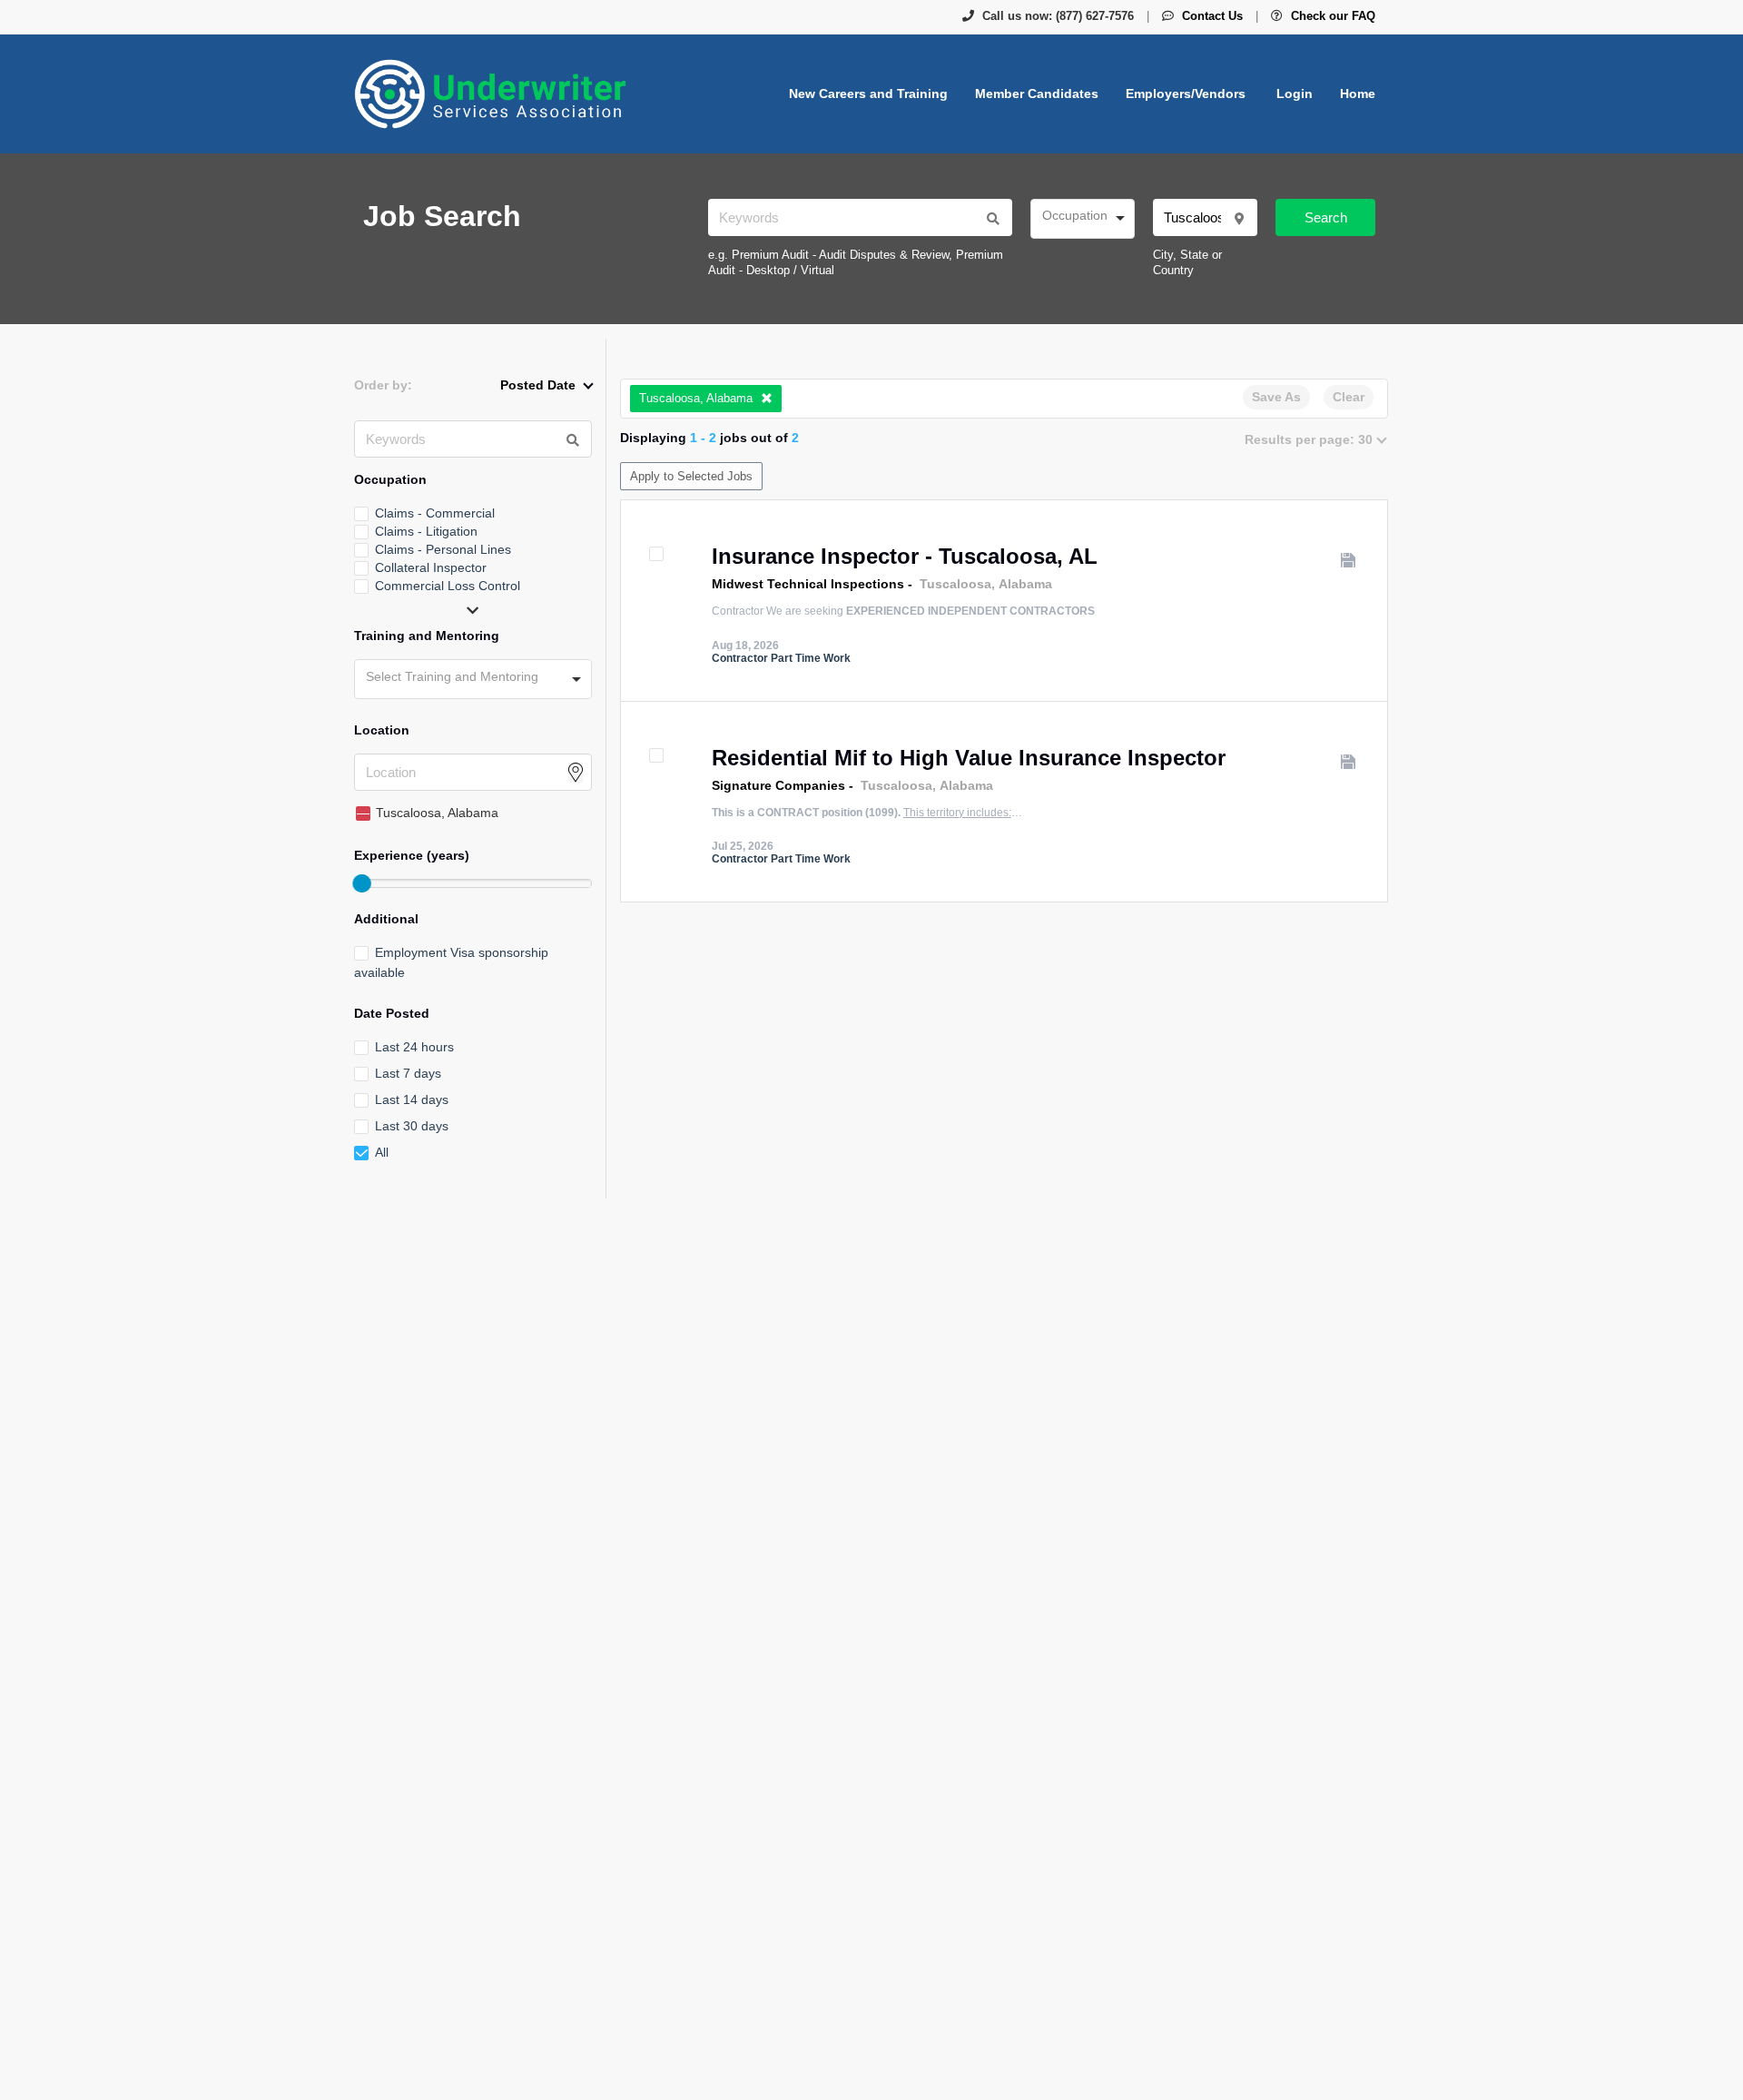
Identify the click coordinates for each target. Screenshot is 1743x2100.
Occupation (390, 479)
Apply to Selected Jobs (691, 476)
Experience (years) (412, 855)
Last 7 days (408, 1073)
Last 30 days (412, 1126)
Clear (1349, 397)
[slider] (361, 883)
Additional (386, 919)
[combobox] (1083, 219)
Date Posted (392, 1013)
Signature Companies (778, 785)
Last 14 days (412, 1099)
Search (1326, 217)
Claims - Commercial (435, 513)
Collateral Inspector (431, 567)
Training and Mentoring (427, 636)
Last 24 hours (414, 1047)
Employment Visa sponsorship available (451, 962)
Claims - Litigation (426, 531)
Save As (1276, 397)
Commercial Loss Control (448, 586)
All (382, 1152)
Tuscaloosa (955, 584)
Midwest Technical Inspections (808, 584)
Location (382, 730)
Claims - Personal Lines (443, 549)
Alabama (1025, 584)
